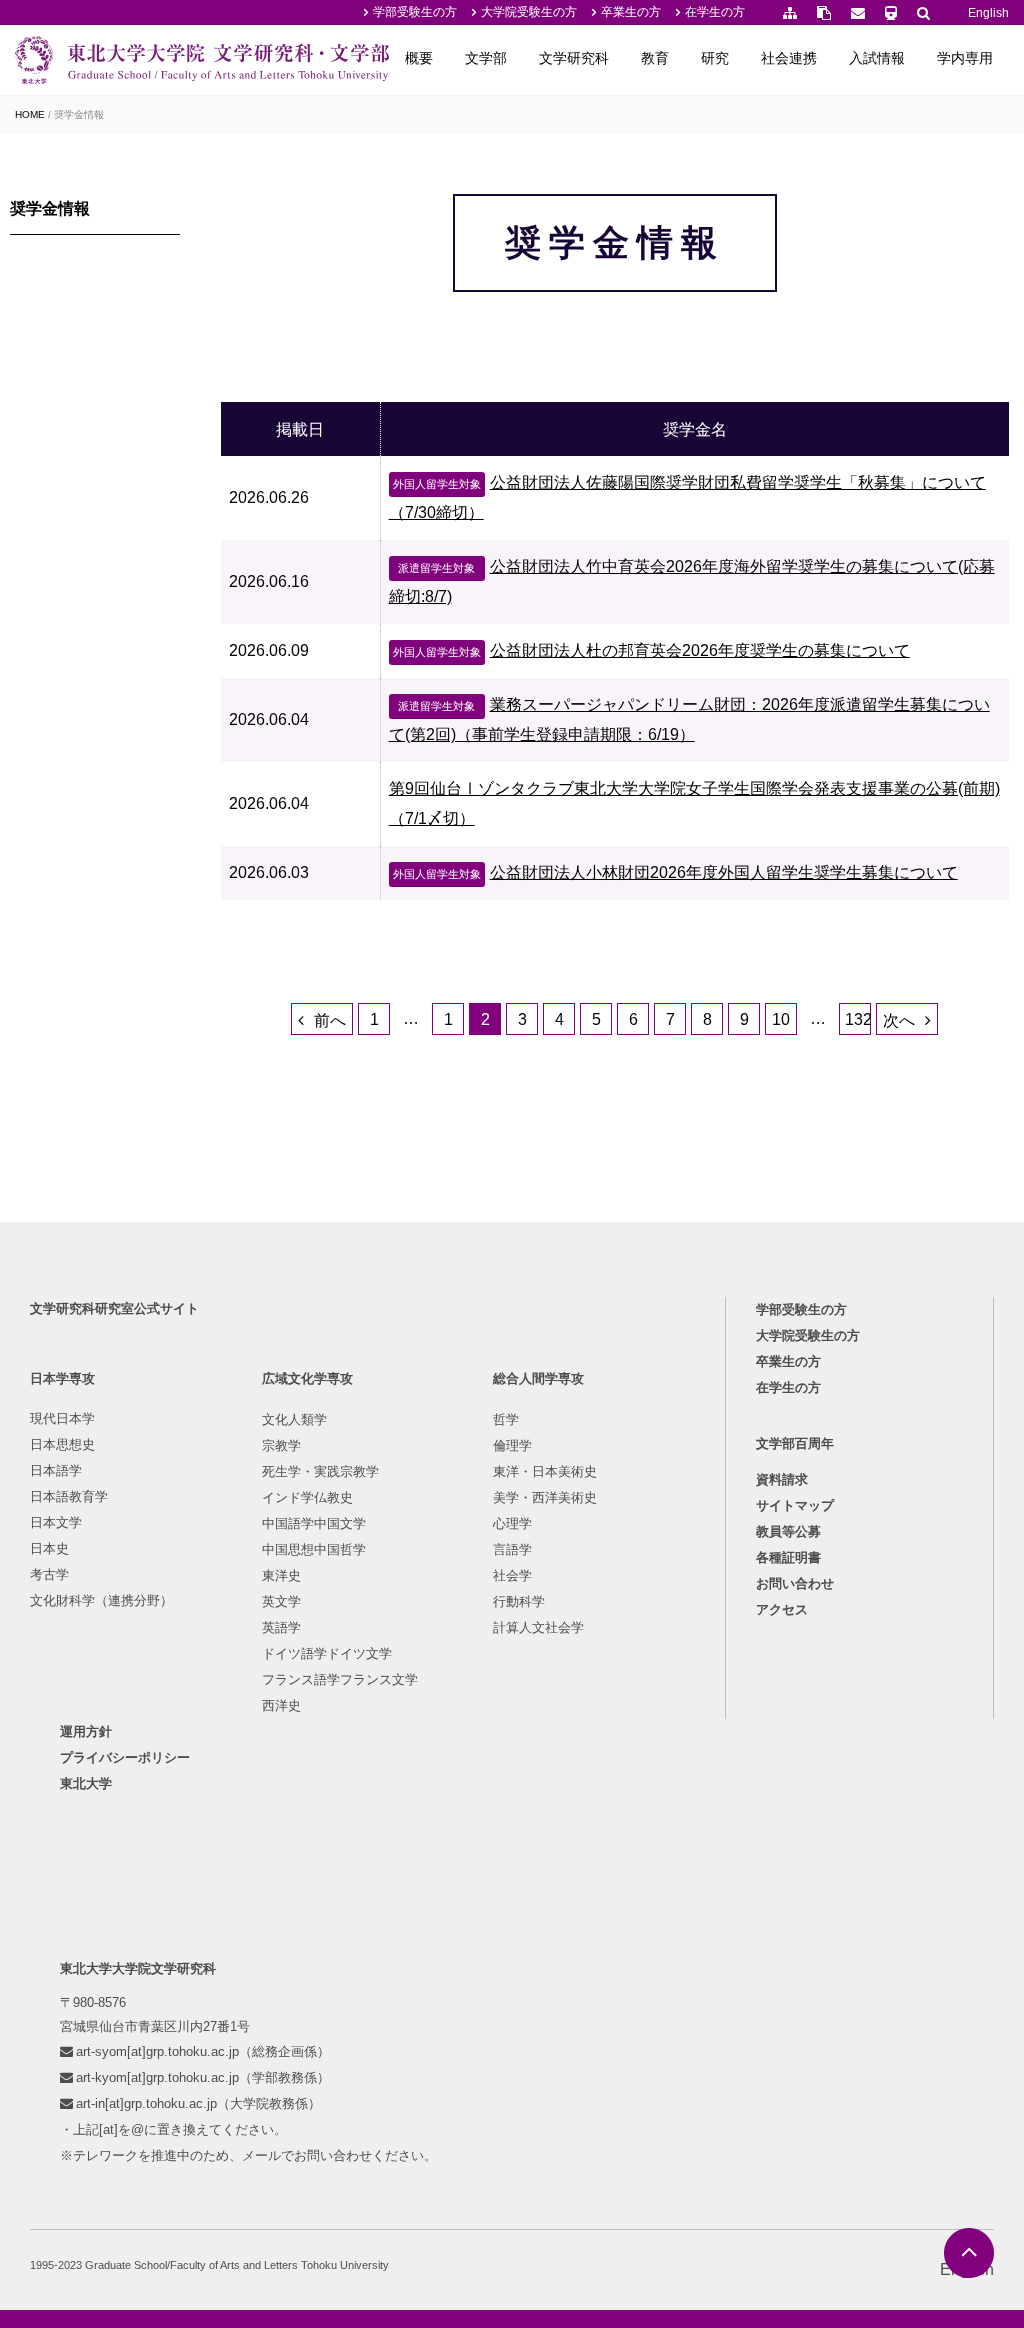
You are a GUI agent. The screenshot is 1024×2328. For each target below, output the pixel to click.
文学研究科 (574, 58)
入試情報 (877, 58)
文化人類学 (294, 1419)
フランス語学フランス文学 (340, 1679)
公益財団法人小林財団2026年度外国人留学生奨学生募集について (675, 872)
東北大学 (86, 1783)
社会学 (512, 1575)
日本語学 (56, 1470)
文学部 (486, 58)
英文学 (281, 1601)
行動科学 (519, 1601)
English (988, 13)
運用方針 (86, 1731)
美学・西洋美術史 (545, 1497)
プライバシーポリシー (125, 1757)
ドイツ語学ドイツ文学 (327, 1653)
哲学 (506, 1419)
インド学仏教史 (307, 1497)
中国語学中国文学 (314, 1523)
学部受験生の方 (415, 12)
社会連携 (789, 58)
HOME (30, 114)
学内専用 (965, 58)
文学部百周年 (795, 1443)
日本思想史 (62, 1444)
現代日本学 (62, 1418)
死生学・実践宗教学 (320, 1471)
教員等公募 (788, 1531)
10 (781, 1019)
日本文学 (56, 1522)
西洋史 (281, 1705)
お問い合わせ (795, 1583)
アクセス (782, 1609)
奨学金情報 (50, 208)
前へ (330, 1020)
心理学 (512, 1523)
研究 (715, 58)
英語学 (281, 1627)
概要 (419, 58)
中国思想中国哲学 (314, 1549)
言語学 (512, 1549)
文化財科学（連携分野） (101, 1600)
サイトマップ (795, 1505)
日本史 (49, 1548)
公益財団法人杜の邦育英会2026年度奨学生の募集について (651, 650)
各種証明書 (788, 1557)
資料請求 (782, 1479)
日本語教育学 (69, 1496)
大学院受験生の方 (529, 12)
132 (858, 1019)
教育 (655, 58)
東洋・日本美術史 (545, 1471)
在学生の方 (715, 12)
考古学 (49, 1574)
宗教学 (281, 1445)
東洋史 (281, 1575)
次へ (899, 1020)
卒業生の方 (631, 12)
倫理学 (512, 1445)
